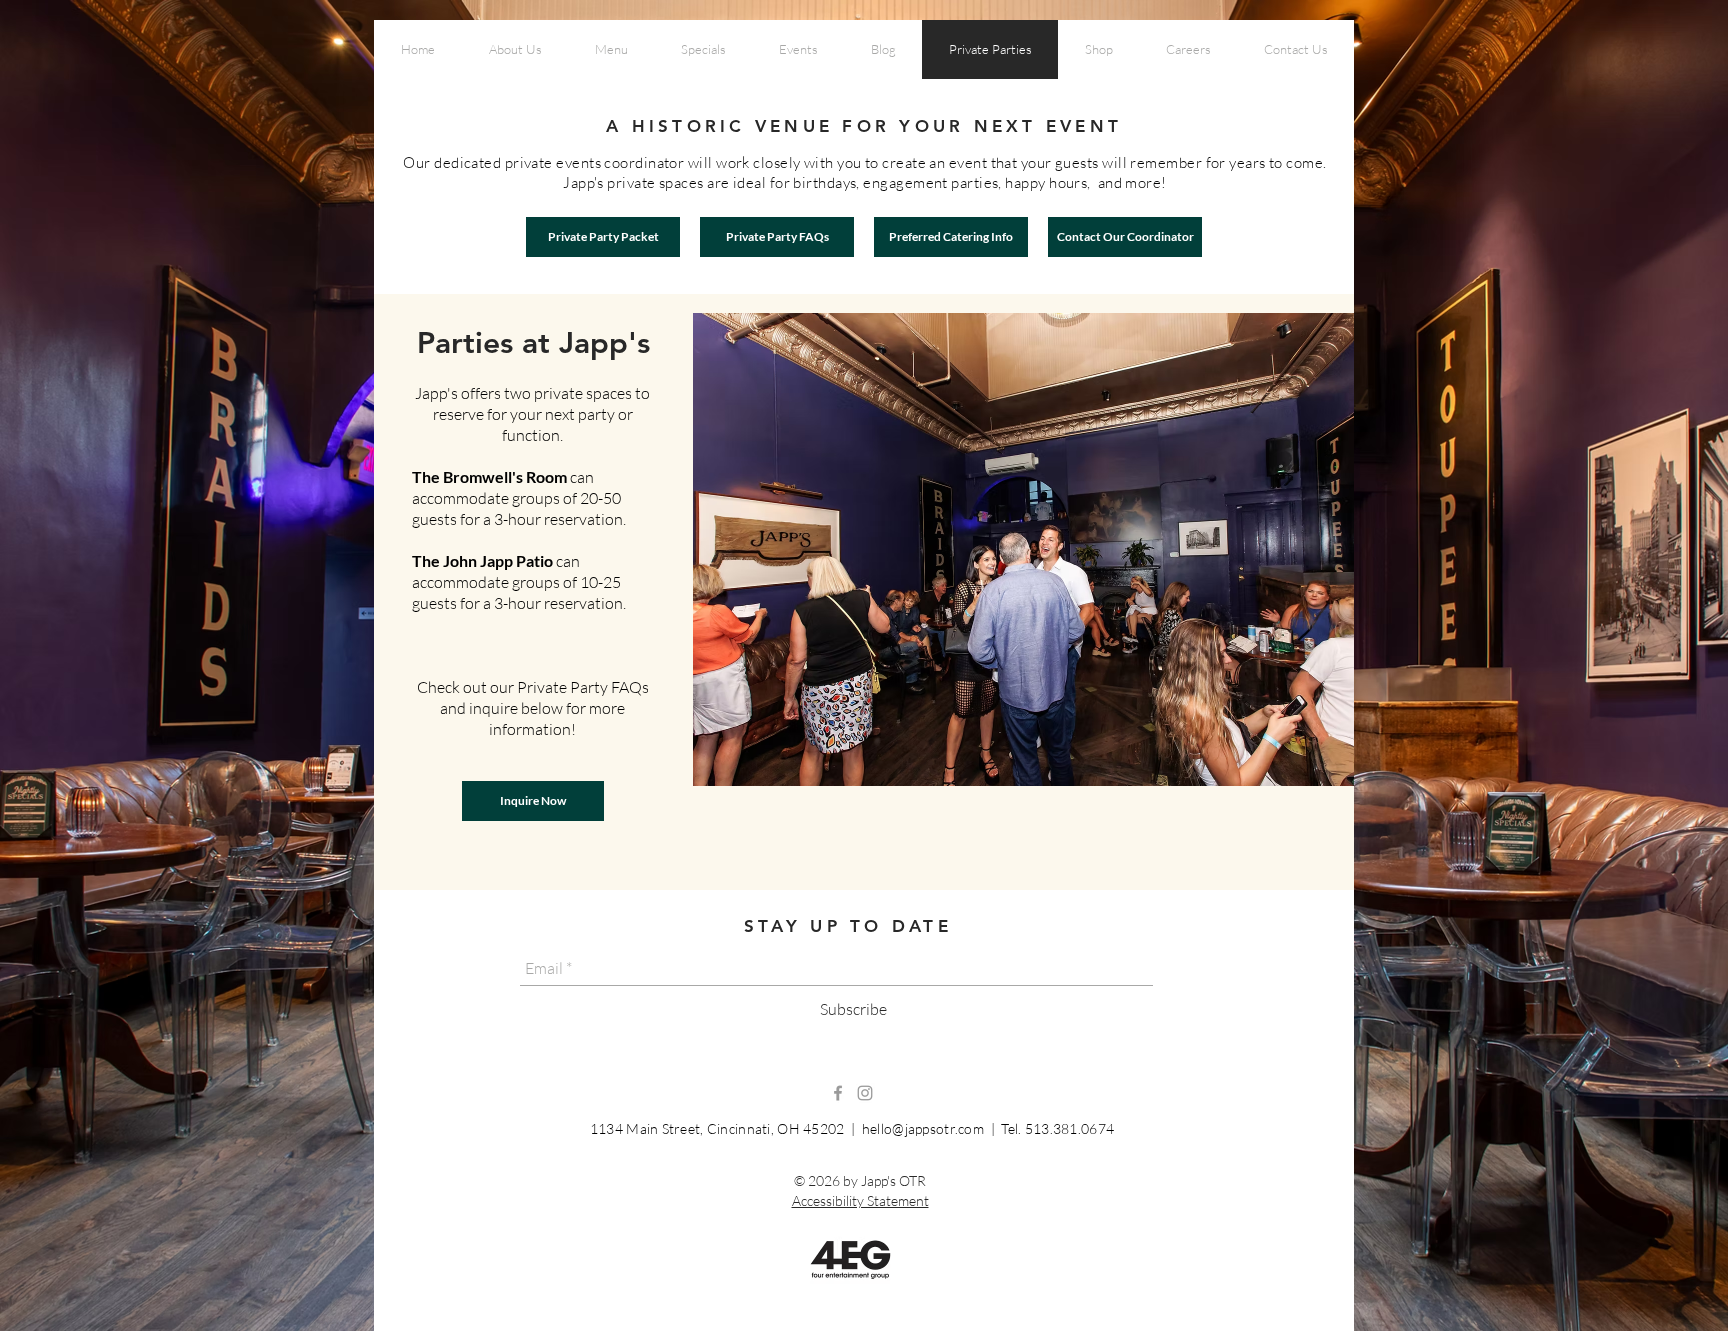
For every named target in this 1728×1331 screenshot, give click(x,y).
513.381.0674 (1069, 1128)
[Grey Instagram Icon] (865, 1093)
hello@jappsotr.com (923, 1128)
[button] (1023, 549)
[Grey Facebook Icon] (838, 1093)
